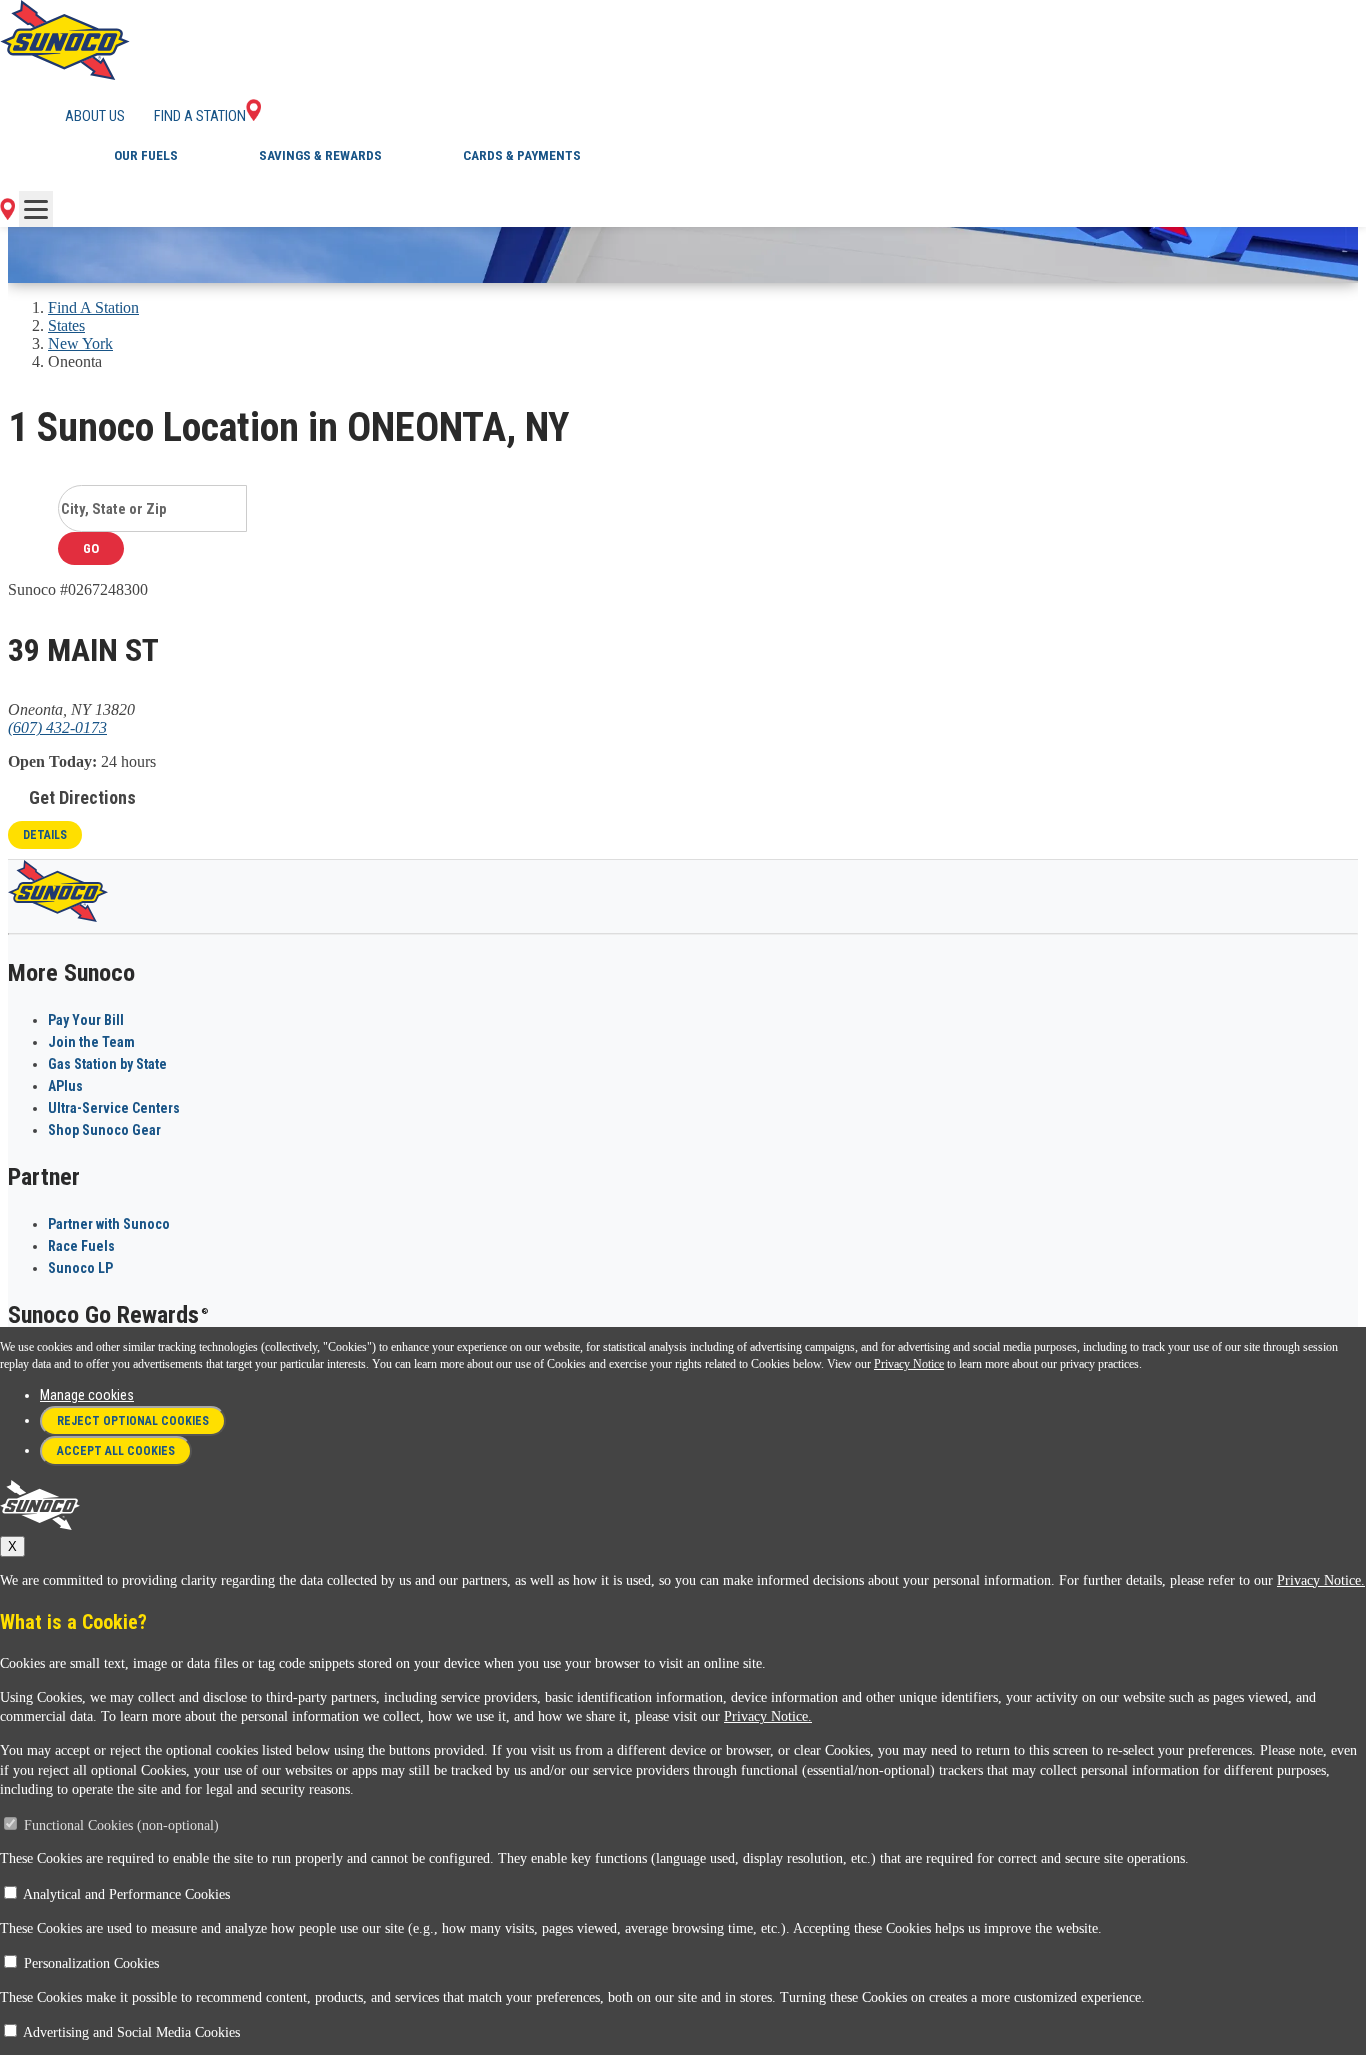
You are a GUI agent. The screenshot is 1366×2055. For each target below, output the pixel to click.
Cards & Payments (522, 155)
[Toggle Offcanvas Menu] (36, 209)
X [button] (12, 1546)
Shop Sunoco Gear (104, 1130)
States (66, 325)
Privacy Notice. (1321, 1580)
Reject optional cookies (133, 1421)
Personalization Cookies (91, 1963)
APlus (65, 1086)
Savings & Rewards (320, 155)
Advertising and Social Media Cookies (131, 2032)
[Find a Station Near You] (7, 214)
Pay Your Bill (86, 1020)
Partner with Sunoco (109, 1224)
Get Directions (82, 797)
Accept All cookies (116, 1451)
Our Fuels (146, 155)
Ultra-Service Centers (114, 1108)
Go (91, 548)
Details (45, 835)
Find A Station (93, 307)
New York (80, 343)
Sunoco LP (80, 1268)
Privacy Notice (909, 1364)
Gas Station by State (107, 1064)
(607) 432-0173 (57, 727)
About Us (95, 116)
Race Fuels (81, 1246)
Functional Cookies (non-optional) (121, 1825)
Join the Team (91, 1042)
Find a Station (200, 116)
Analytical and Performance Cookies (126, 1894)
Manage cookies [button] (87, 1395)
